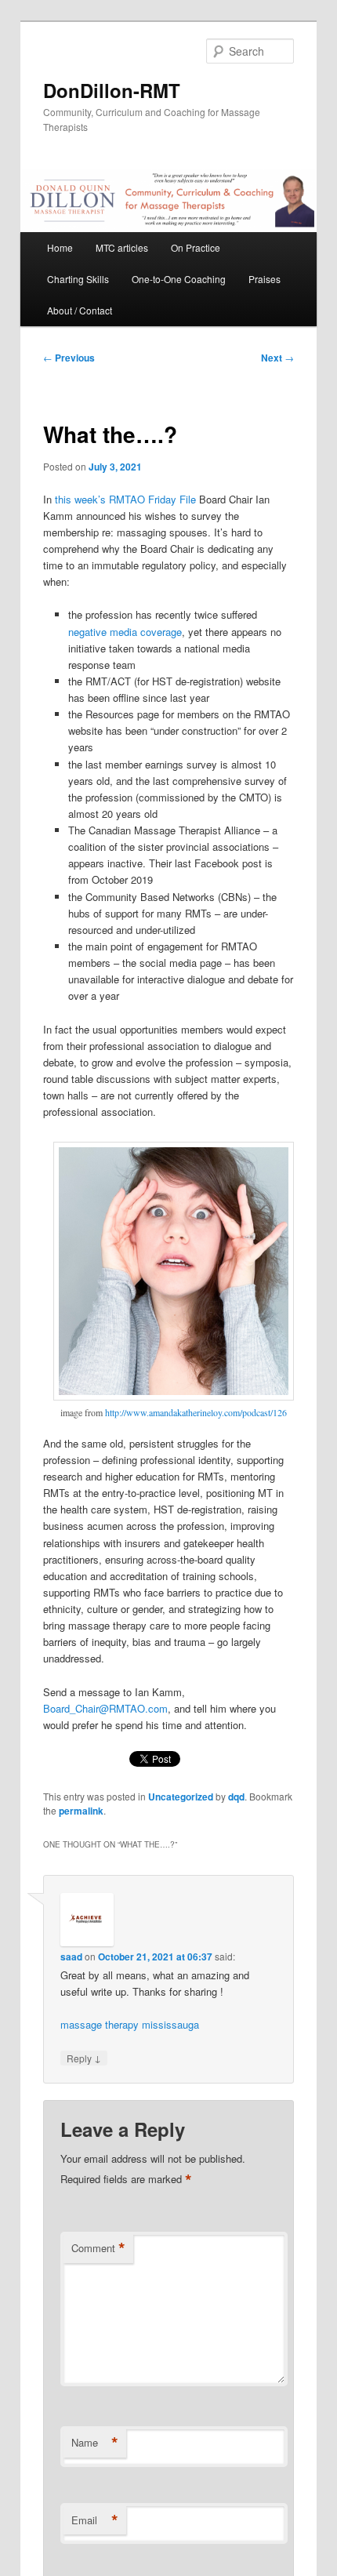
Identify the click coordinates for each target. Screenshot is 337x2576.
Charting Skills (78, 279)
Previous (69, 358)
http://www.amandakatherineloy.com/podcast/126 (196, 1412)
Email (95, 2520)
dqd (236, 1797)
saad (71, 1957)
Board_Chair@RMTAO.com (105, 1708)
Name (95, 2443)
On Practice (196, 247)
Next (277, 358)
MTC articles (122, 247)
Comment (98, 2248)
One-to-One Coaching (179, 279)
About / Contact (80, 310)
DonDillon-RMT (112, 90)
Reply (84, 2058)
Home (60, 247)
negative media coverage (125, 632)
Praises (265, 279)
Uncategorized (181, 1797)
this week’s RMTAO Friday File (125, 499)
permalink (81, 1811)
